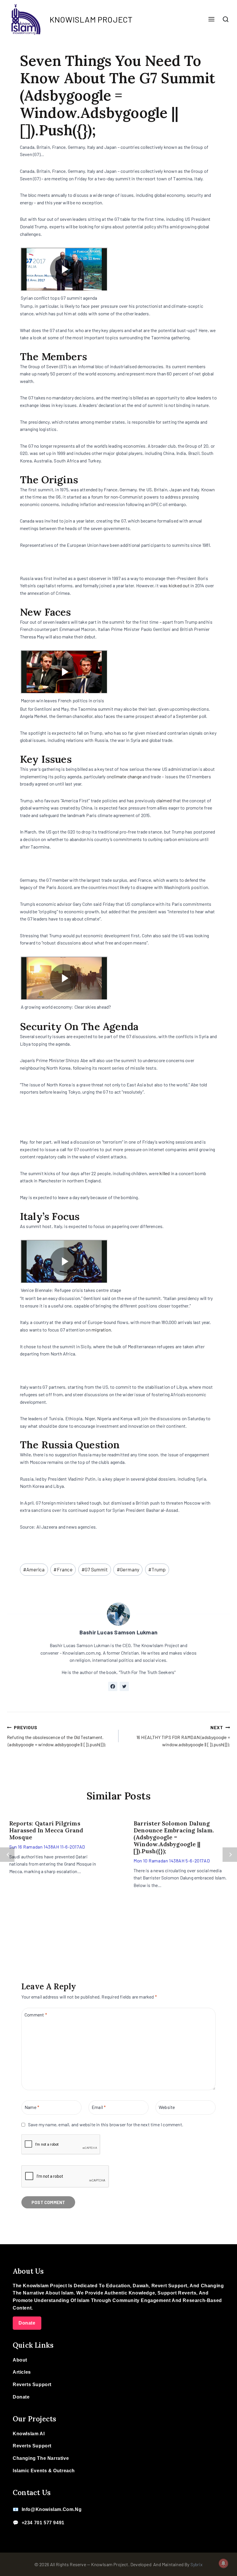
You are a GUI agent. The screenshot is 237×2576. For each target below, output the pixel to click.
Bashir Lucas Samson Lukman (118, 1632)
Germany (128, 1569)
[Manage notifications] (223, 2563)
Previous (7, 1855)
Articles (22, 2372)
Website (167, 2107)
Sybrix (197, 2564)
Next (230, 1855)
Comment (36, 2015)
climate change (127, 776)
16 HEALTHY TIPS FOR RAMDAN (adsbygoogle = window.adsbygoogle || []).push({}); (183, 1736)
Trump (157, 1569)
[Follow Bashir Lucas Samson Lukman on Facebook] (113, 1686)
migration (101, 1330)
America (34, 1569)
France (63, 1569)
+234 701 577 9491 (43, 2523)
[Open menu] (211, 20)
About (20, 2360)
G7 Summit (95, 1569)
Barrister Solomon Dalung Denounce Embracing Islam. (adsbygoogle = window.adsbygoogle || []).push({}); (174, 1837)
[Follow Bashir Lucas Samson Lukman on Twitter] (124, 1686)
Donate (27, 2323)
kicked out (179, 585)
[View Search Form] (226, 19)
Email (99, 2107)
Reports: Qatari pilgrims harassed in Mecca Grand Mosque (46, 1830)
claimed (164, 800)
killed (165, 1173)
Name (32, 2107)
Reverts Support (32, 2385)
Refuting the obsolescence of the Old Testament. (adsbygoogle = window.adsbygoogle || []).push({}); (57, 1736)
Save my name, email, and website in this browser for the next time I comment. (106, 2124)
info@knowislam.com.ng (52, 2509)
